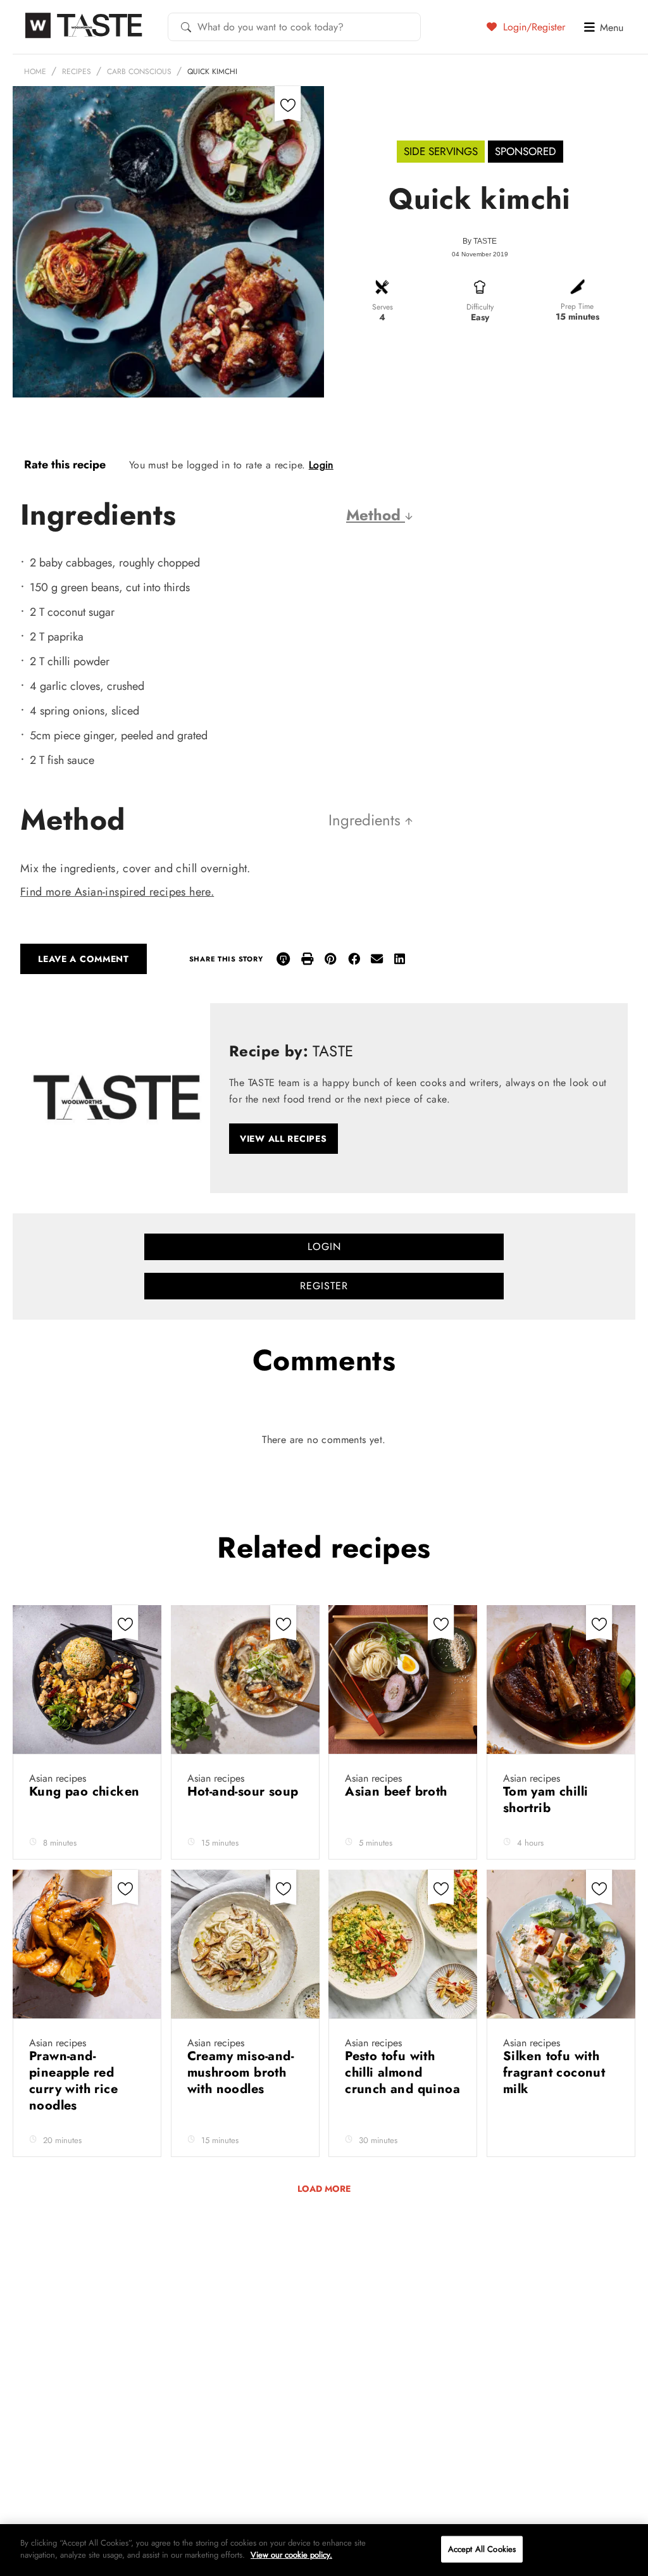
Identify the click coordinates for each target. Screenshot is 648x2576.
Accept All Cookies (482, 2549)
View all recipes (283, 1139)
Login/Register (533, 27)
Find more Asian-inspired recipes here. (117, 892)
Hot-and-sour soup (243, 1791)
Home (35, 72)
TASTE (485, 241)
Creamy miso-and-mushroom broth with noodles (240, 2073)
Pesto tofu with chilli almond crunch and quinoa (402, 2073)
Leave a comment (84, 959)
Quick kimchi (212, 72)
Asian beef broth (398, 1791)
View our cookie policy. (291, 2555)
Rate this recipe (65, 465)
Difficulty (480, 307)
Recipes (77, 72)
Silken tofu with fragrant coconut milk (554, 2073)
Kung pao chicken (84, 1791)
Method (376, 515)
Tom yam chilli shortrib (546, 1800)
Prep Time (577, 306)
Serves (383, 307)
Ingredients (367, 820)
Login (321, 465)
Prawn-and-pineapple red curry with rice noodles (73, 2081)
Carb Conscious (139, 72)
